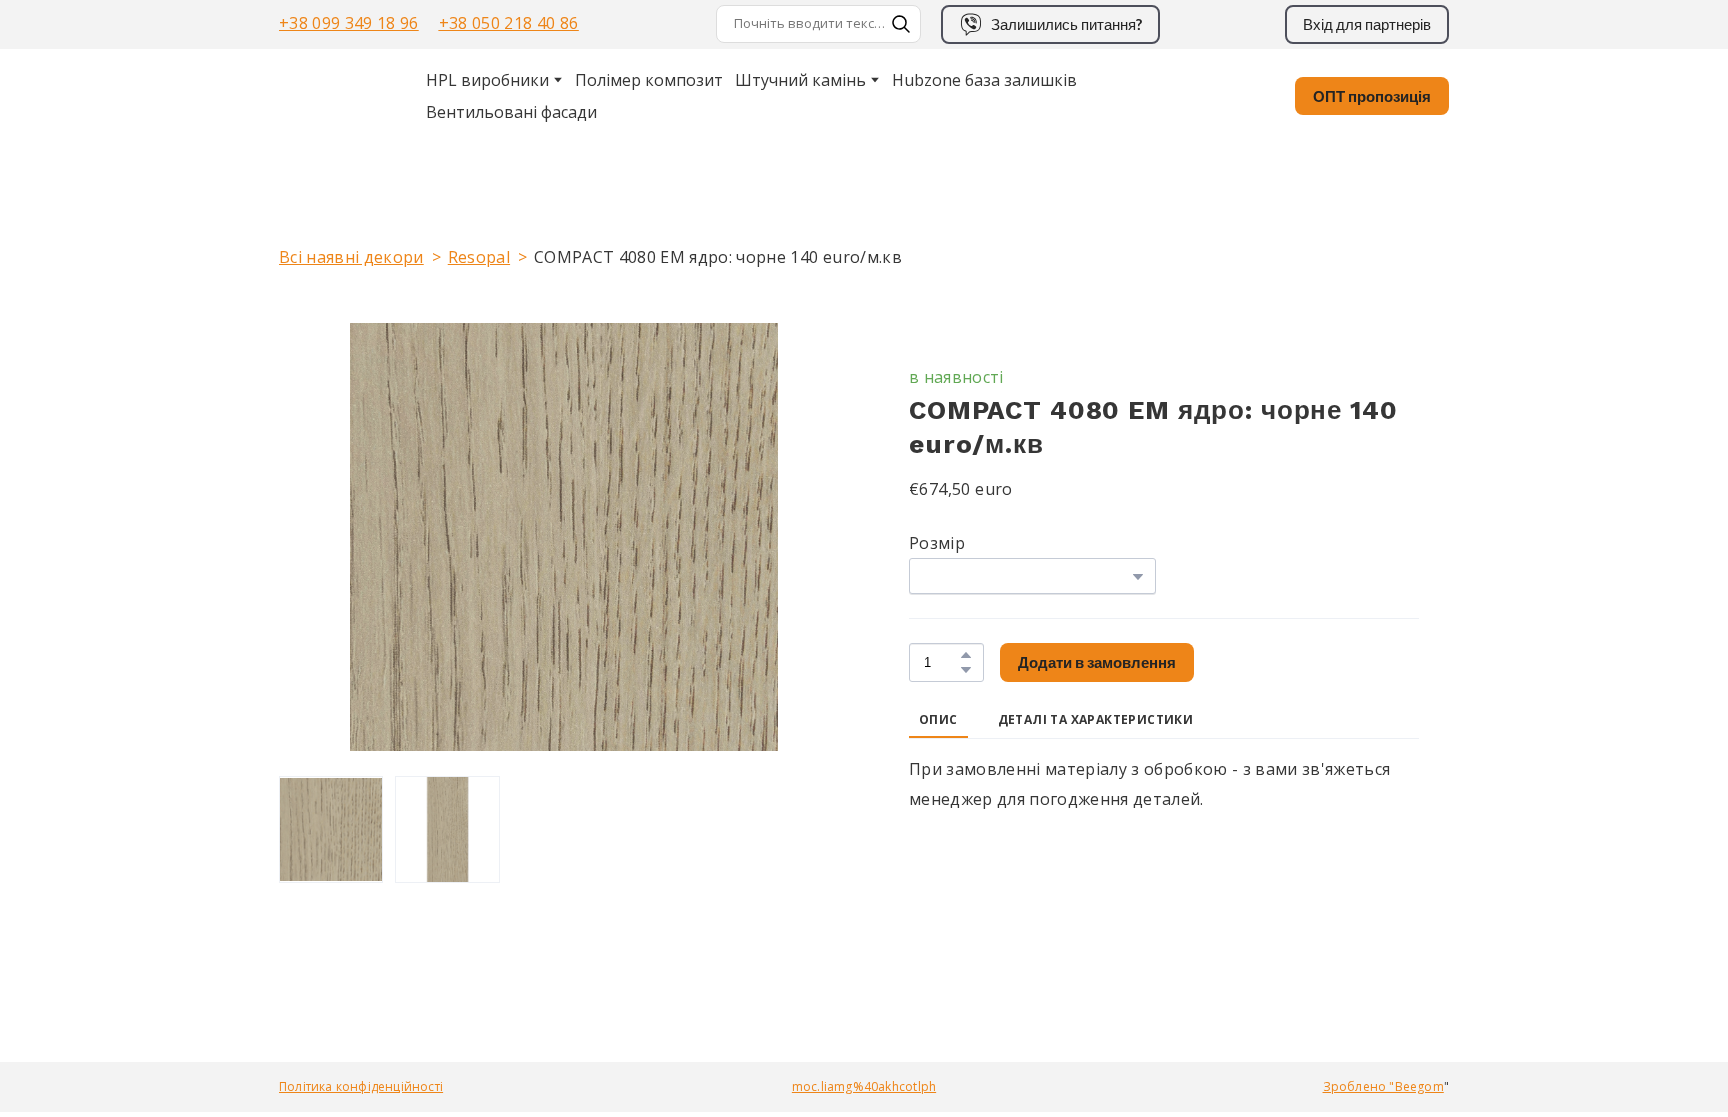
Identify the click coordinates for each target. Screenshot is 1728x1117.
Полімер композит (649, 80)
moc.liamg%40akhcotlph (864, 1086)
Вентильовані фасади (511, 112)
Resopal (479, 257)
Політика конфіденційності (361, 1086)
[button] (901, 24)
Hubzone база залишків (984, 80)
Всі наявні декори (351, 257)
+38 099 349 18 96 (349, 23)
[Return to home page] (329, 96)
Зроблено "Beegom (1383, 1086)
